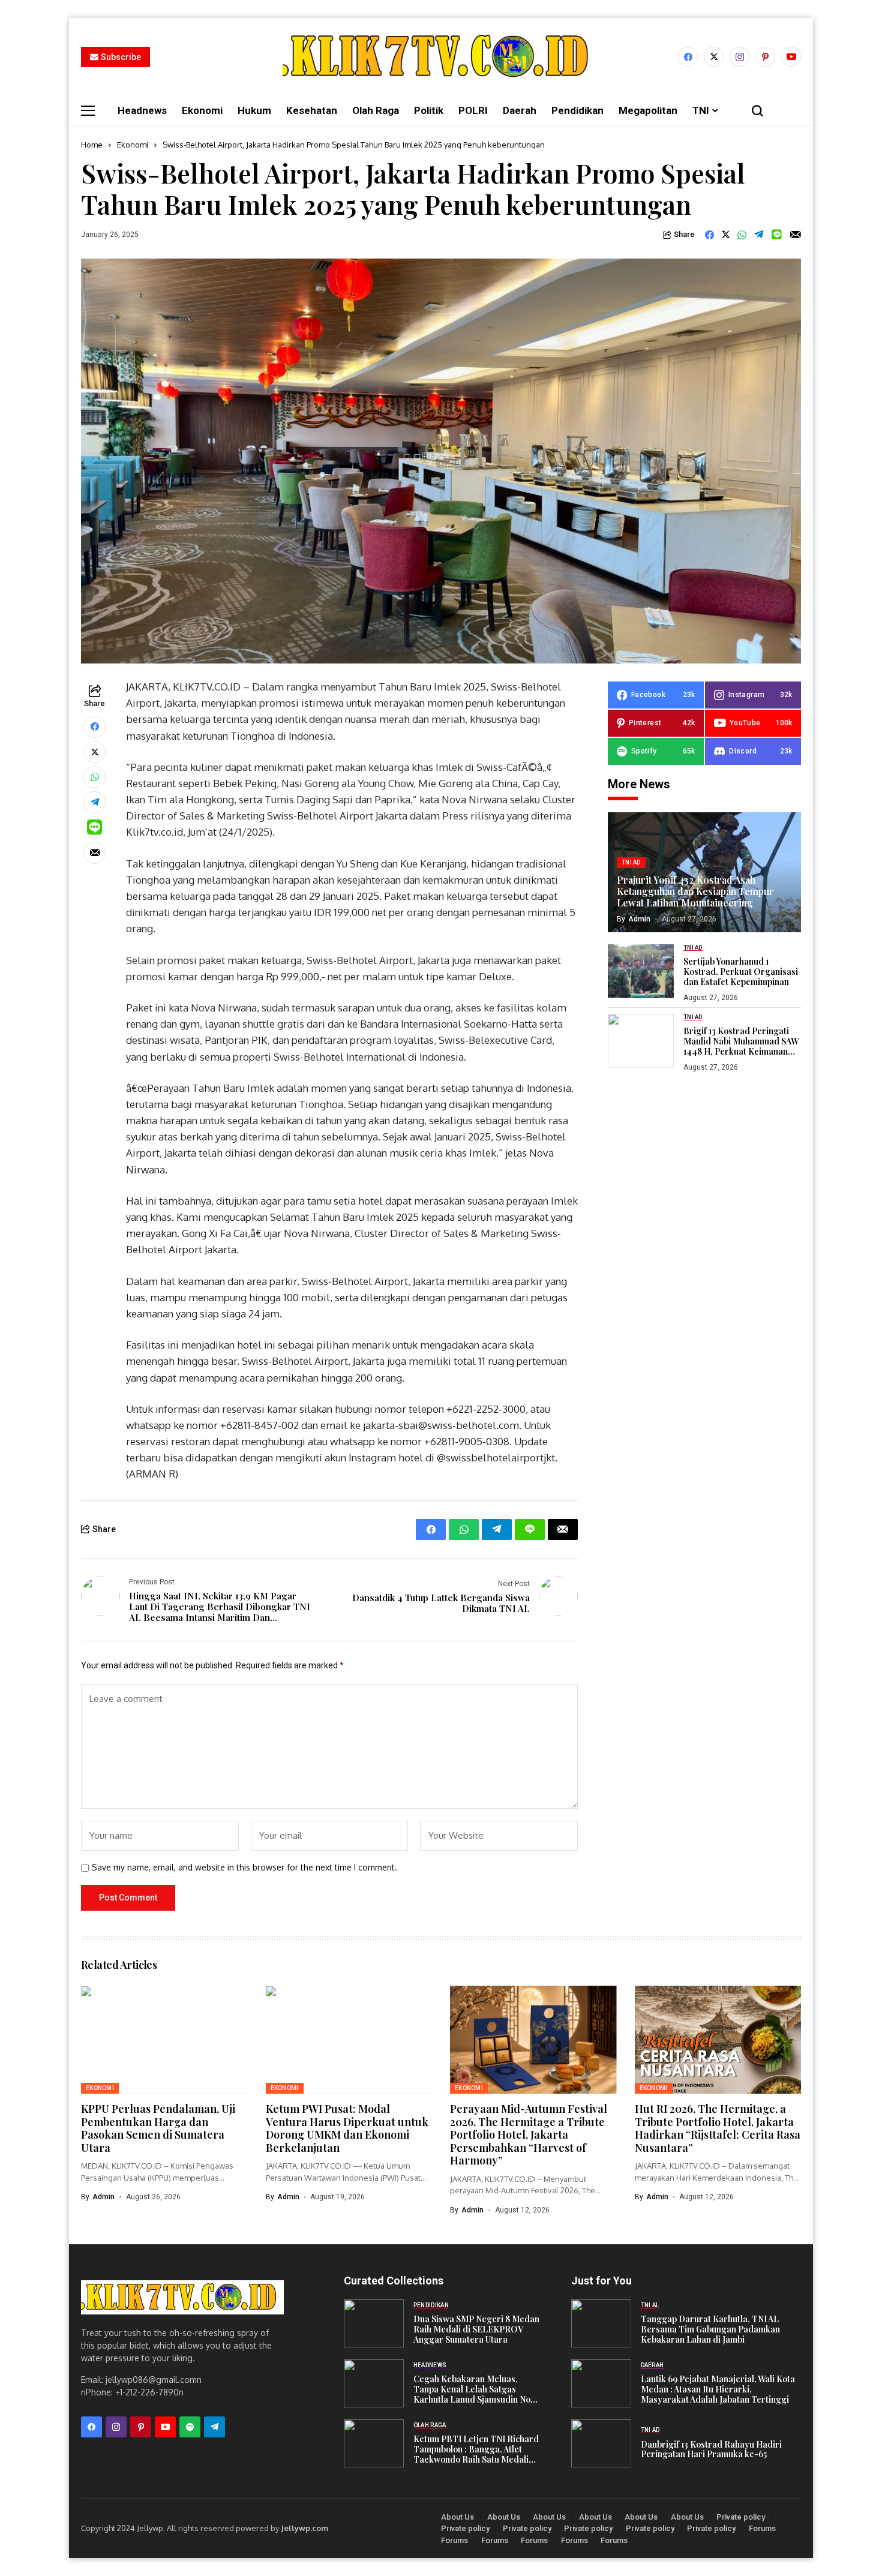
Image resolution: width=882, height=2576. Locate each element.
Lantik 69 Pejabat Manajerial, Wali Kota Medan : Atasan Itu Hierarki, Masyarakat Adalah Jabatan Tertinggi (718, 2389)
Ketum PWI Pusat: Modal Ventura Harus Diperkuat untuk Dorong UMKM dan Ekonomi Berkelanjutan (347, 2128)
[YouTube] (791, 57)
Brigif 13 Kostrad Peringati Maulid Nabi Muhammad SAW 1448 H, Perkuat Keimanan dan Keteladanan (741, 1041)
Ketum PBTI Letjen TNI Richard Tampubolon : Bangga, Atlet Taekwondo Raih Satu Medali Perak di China (476, 2449)
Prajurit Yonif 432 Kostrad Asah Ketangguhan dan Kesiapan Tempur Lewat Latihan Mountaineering (695, 891)
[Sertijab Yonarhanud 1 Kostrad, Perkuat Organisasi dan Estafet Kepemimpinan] (641, 971)
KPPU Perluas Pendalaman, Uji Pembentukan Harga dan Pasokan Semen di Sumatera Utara (158, 2128)
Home (92, 145)
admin (639, 918)
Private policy (741, 2517)
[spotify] (190, 2427)
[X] (714, 57)
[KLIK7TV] (182, 2297)
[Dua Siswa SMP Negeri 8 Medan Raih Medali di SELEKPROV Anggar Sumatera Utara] (374, 2323)
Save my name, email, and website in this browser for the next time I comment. (244, 1868)
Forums (762, 2528)
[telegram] (214, 2427)
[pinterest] (765, 57)
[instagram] (739, 57)
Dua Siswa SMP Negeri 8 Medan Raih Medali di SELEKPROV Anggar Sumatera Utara (476, 2329)
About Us (457, 2517)
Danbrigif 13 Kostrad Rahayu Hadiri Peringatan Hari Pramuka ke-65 (711, 2450)
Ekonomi (133, 145)
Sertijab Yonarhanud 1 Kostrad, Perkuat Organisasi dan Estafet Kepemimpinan (741, 972)
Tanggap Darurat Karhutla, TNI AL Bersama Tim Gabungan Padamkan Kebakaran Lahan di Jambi (710, 2329)
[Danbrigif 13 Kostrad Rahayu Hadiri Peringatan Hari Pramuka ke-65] (601, 2443)
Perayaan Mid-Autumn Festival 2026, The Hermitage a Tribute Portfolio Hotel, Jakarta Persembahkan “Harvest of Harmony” (529, 2134)
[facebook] (688, 57)
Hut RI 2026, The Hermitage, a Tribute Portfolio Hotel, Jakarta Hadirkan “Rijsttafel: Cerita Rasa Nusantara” (718, 2128)
